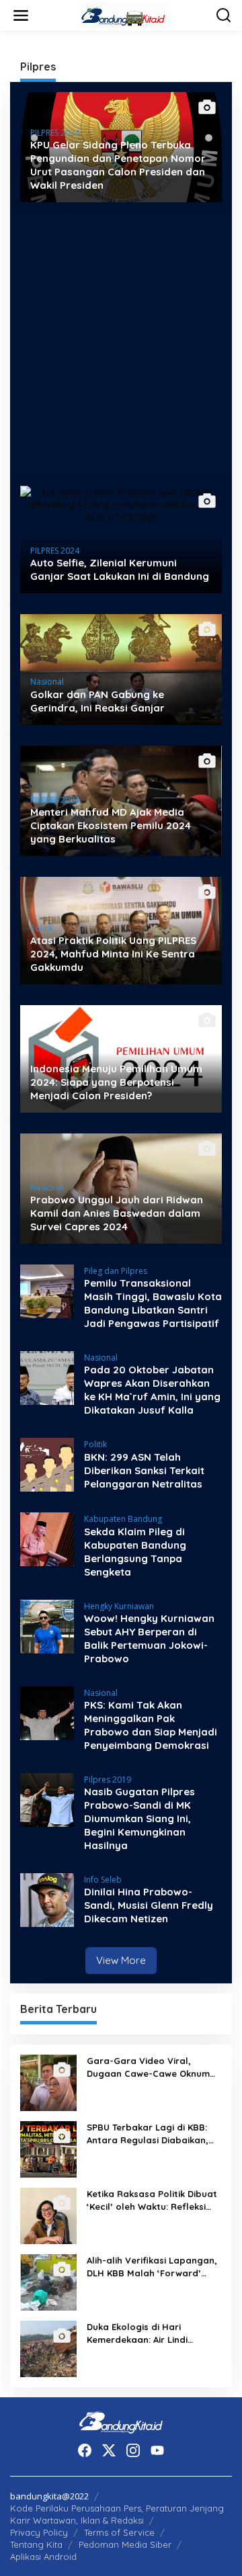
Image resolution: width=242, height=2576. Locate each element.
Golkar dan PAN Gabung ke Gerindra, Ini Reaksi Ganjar (97, 701)
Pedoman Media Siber (125, 2544)
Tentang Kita (36, 2544)
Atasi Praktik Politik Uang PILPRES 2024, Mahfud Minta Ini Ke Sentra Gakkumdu (113, 954)
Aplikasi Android (43, 2557)
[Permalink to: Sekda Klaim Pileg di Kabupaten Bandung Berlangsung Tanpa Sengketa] (47, 1538)
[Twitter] (109, 2450)
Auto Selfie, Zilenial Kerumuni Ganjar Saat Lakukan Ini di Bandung (120, 569)
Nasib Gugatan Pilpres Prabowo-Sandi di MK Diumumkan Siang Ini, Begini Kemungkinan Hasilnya (139, 1818)
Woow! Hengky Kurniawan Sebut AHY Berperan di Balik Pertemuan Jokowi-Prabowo (149, 1638)
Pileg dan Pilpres (116, 1271)
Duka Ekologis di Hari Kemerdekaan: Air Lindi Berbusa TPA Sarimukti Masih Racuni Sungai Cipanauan (151, 2333)
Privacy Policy (39, 2532)
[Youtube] (157, 2450)
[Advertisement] (121, 344)
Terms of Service (119, 2532)
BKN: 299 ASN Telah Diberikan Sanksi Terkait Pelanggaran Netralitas (144, 1470)
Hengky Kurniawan (119, 1606)
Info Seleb (103, 1880)
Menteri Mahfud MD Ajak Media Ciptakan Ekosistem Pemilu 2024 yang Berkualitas (111, 825)
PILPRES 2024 (55, 133)
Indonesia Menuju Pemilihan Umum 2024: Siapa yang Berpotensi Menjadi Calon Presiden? (116, 1082)
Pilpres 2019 (108, 1779)
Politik (42, 928)
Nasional (47, 682)
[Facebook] (85, 2450)
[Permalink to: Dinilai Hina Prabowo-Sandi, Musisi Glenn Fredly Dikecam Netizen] (47, 1899)
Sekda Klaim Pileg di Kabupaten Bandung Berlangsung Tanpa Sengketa (135, 1552)
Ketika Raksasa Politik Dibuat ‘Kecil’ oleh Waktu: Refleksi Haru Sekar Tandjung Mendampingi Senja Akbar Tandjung (152, 2200)
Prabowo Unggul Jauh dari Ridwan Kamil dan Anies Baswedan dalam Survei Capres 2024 (117, 1213)
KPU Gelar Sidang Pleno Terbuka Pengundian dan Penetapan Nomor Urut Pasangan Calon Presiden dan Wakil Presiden (118, 165)
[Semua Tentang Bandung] (124, 14)
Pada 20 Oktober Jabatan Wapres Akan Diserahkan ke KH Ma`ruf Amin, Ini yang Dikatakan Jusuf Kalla (152, 1390)
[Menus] (21, 15)
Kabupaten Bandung (123, 1519)
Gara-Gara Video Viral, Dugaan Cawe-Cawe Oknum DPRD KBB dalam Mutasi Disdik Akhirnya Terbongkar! (148, 2067)
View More (121, 1960)
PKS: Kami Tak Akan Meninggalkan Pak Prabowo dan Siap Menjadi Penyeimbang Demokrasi (151, 1725)
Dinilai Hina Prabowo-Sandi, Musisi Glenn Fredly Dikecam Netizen (149, 1905)
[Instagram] (133, 2450)
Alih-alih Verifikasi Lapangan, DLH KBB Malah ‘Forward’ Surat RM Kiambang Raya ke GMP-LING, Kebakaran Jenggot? (152, 2267)
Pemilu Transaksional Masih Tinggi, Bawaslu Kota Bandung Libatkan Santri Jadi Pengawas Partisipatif (153, 1303)
